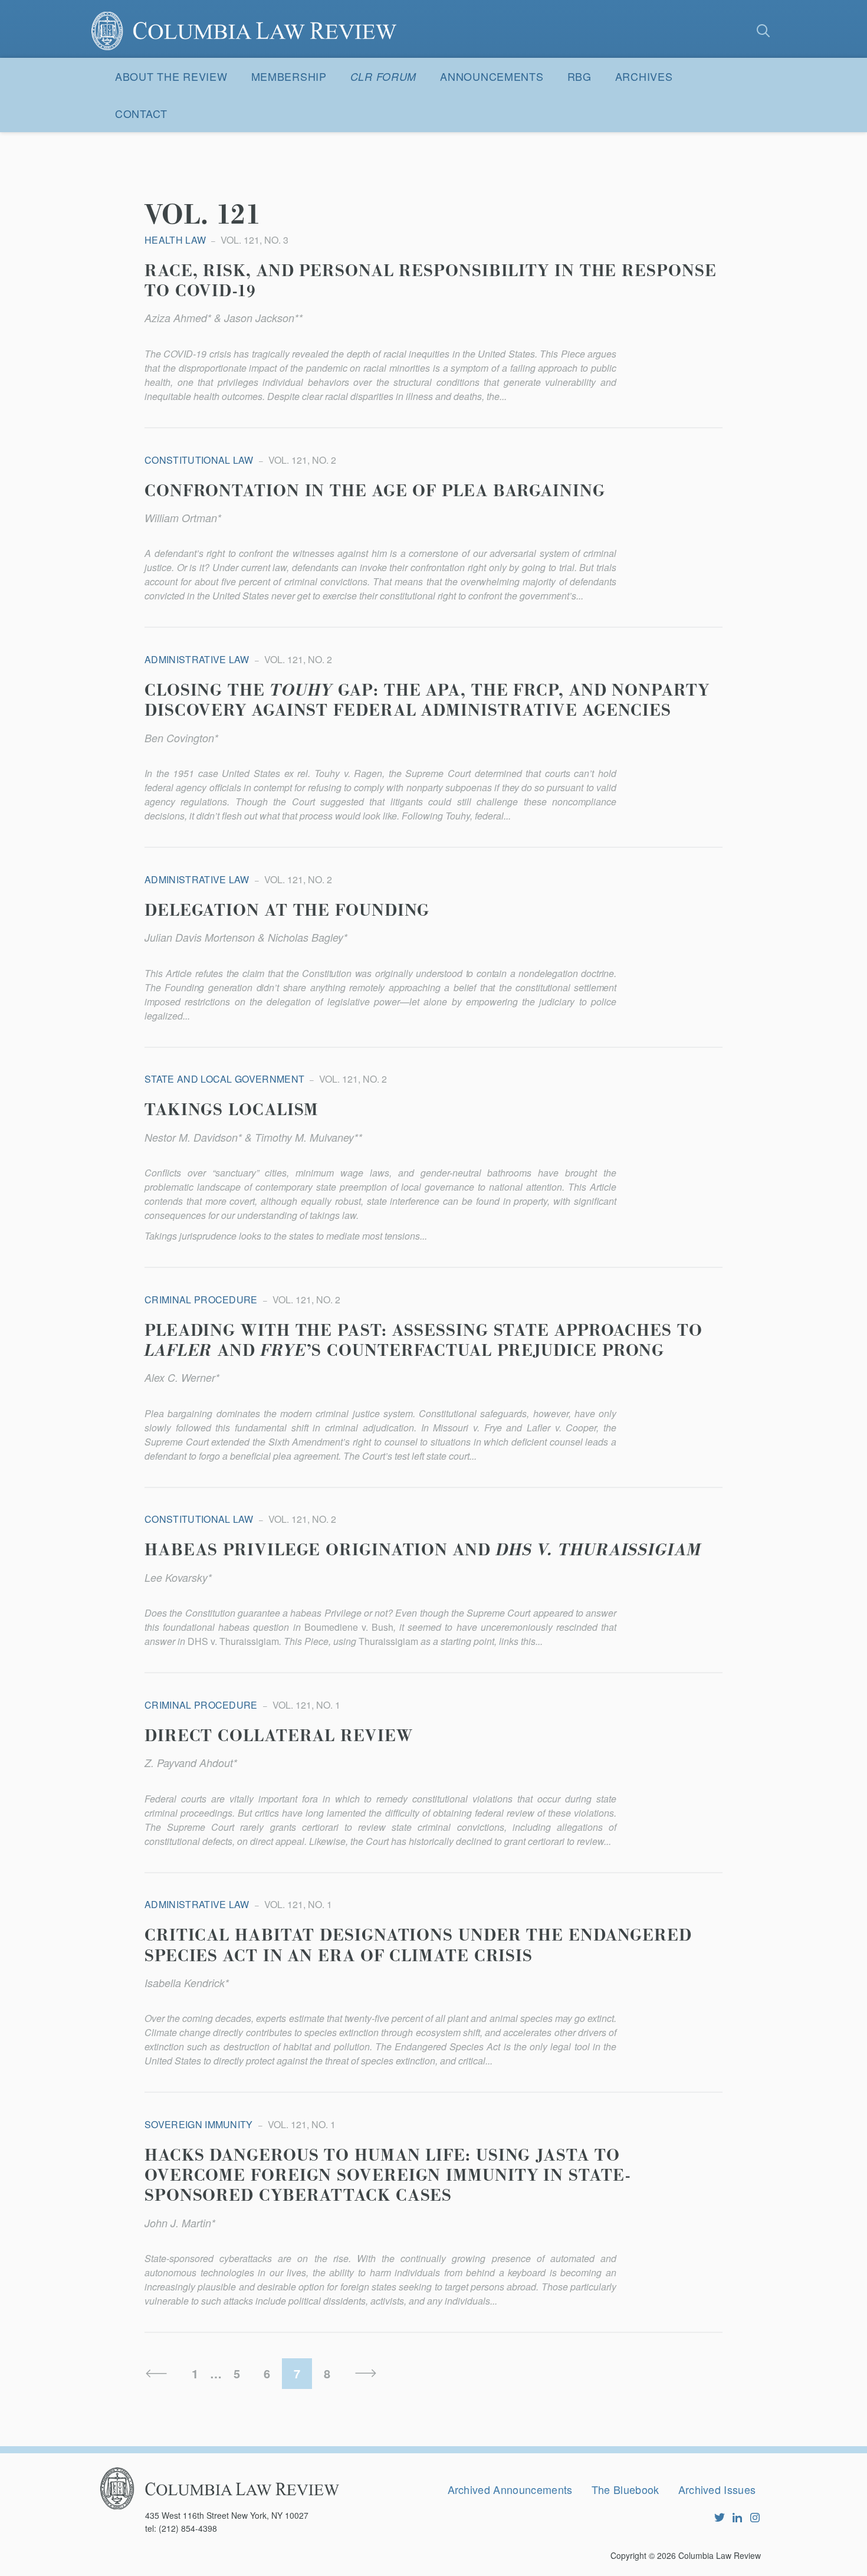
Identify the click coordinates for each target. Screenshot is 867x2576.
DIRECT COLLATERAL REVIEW (279, 1736)
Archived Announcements (510, 2489)
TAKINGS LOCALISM (231, 1110)
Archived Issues (717, 2489)
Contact (141, 113)
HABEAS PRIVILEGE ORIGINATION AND (423, 1551)
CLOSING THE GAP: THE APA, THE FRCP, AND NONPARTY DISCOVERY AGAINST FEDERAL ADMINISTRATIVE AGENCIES (427, 701)
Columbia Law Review (720, 2555)
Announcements (492, 76)
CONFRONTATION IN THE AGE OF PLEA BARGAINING (375, 491)
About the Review (171, 76)
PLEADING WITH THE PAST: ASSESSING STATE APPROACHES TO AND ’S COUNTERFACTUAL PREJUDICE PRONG (423, 1341)
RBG (579, 76)
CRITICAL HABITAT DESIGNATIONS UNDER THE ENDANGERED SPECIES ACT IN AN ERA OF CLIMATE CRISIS (418, 1946)
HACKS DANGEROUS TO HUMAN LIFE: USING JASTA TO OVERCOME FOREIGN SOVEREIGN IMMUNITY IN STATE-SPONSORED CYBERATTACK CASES (387, 2176)
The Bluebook (625, 2489)
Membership (289, 76)
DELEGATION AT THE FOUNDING (287, 911)
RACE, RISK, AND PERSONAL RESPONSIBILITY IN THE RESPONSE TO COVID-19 (431, 281)
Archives (644, 76)
